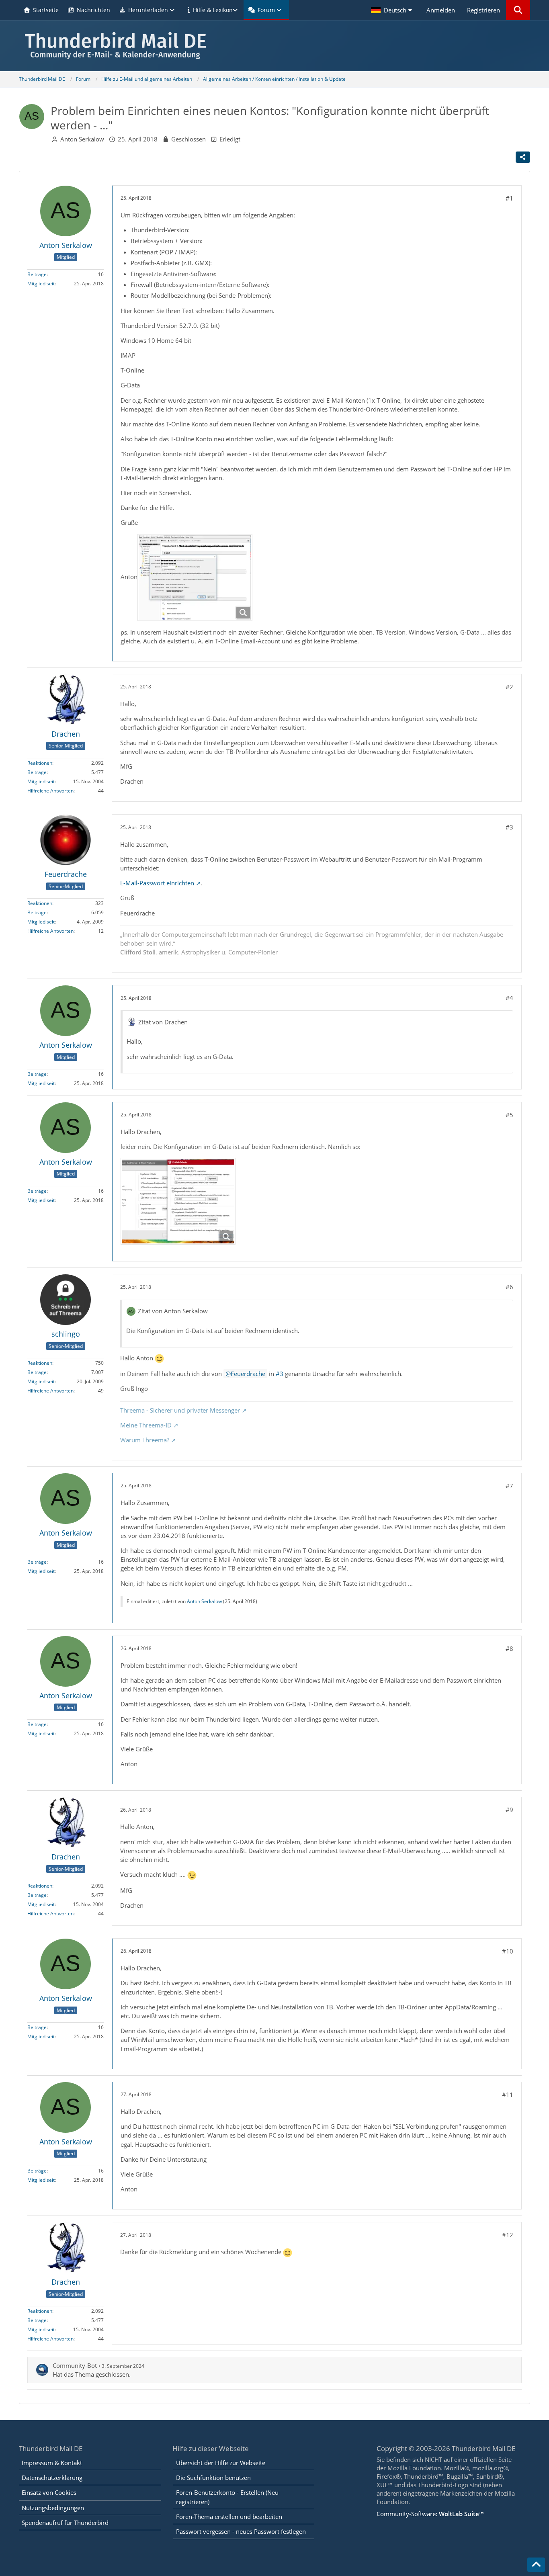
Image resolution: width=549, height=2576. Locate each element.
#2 (509, 687)
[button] (393, 10)
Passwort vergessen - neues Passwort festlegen (241, 2531)
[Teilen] (523, 157)
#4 (509, 998)
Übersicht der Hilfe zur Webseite (221, 2463)
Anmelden (441, 10)
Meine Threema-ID (146, 1425)
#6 (509, 1287)
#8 (509, 1648)
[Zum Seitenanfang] (536, 2565)
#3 (509, 827)
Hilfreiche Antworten (50, 791)
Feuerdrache (248, 1374)
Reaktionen (40, 763)
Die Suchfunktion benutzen (213, 2478)
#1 (509, 198)
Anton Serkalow (82, 139)
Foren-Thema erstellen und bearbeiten (229, 2517)
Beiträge (37, 274)
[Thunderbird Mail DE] (274, 46)
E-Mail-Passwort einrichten (157, 883)
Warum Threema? (145, 1440)
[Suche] (518, 10)
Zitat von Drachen (163, 1022)
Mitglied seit (41, 284)
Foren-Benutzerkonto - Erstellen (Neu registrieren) (227, 2497)
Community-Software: (430, 2514)
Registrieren (483, 10)
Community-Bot (75, 2365)
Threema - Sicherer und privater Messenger (180, 1410)
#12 (508, 2235)
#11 (508, 2095)
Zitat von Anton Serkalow (173, 1311)
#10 (508, 1951)
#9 (509, 1810)
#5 (509, 1115)
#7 (509, 1486)
